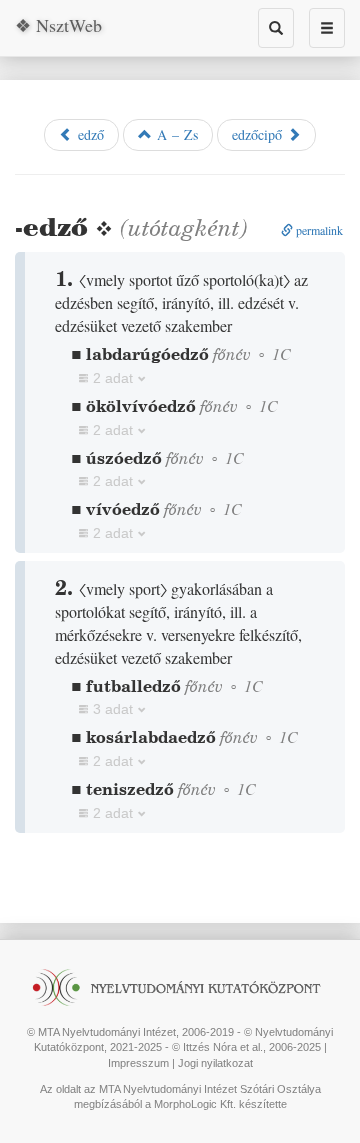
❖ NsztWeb (58, 25)
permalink (318, 230)
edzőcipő (259, 134)
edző (88, 134)
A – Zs (175, 134)
